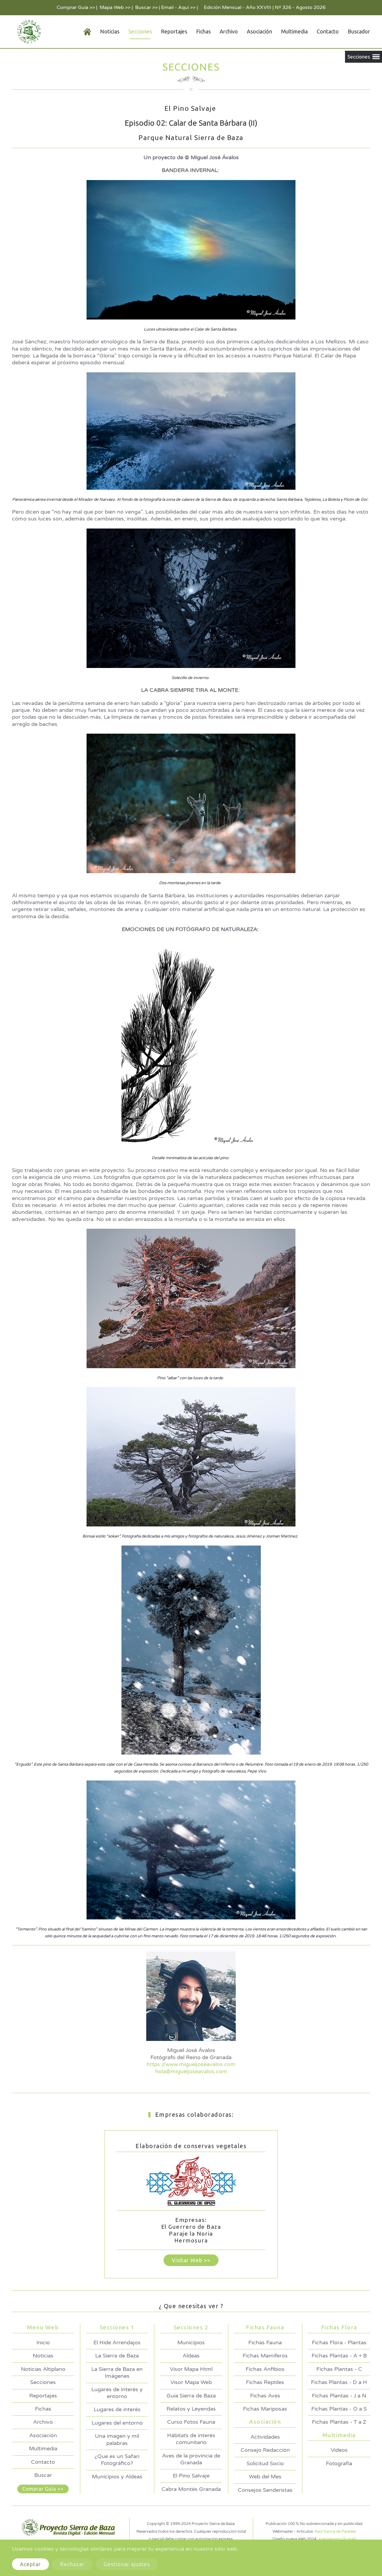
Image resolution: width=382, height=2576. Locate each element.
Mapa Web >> (115, 7)
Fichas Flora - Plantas (339, 2342)
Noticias (43, 2356)
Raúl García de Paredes (335, 2532)
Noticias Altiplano (43, 2369)
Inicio (43, 2342)
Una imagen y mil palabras (117, 2439)
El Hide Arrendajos (117, 2342)
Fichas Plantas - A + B (339, 2356)
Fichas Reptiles (265, 2382)
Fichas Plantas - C (339, 2369)
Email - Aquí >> (178, 7)
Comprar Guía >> (76, 7)
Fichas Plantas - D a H (339, 2382)
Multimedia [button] (294, 31)
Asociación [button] (259, 31)
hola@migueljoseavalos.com (191, 2071)
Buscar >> (146, 7)
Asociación (43, 2435)
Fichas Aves (265, 2396)
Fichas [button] (203, 31)
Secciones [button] (140, 31)
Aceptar (30, 2564)
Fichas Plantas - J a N (339, 2396)
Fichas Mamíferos (265, 2356)
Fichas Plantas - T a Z (339, 2422)
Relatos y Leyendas (191, 2409)
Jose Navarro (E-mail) (337, 2539)
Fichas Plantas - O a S (339, 2409)
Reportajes (174, 31)
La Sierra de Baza (117, 2356)
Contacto (328, 31)
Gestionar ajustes (127, 2564)
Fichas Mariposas (265, 2409)
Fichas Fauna (265, 2342)
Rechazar (72, 2564)
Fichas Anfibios (265, 2369)
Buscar (43, 2475)
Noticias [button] (110, 31)
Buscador (359, 31)
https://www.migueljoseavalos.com (191, 2064)
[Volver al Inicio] (28, 32)
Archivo (229, 31)
